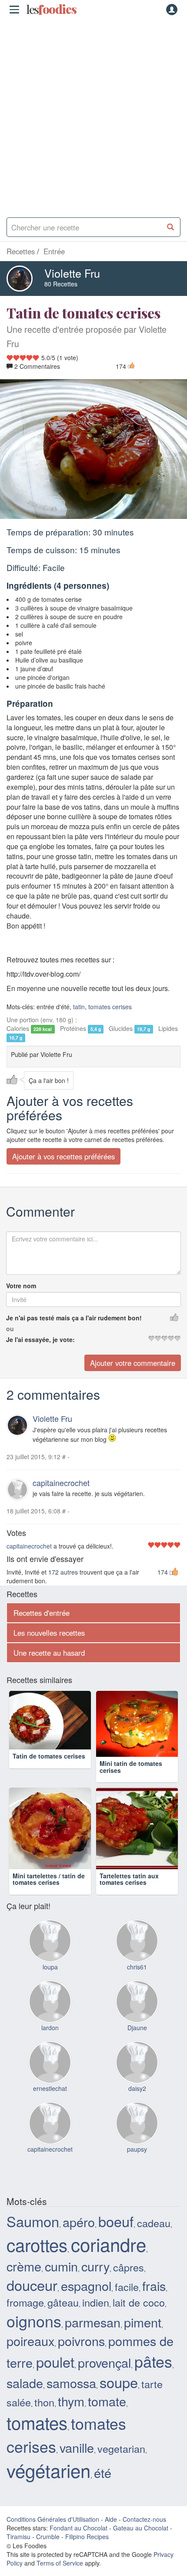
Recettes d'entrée (42, 1613)
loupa (50, 1982)
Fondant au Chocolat (78, 2543)
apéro (79, 2237)
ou (10, 1329)
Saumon (33, 2237)
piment (143, 2338)
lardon (50, 2043)
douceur (32, 2301)
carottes (37, 2260)
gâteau (63, 2318)
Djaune (137, 2043)
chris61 (137, 1982)
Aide (111, 2535)
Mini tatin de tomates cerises (131, 1782)
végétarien (48, 2486)
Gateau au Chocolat (141, 2543)
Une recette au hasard (49, 1653)
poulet (55, 2377)
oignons (34, 2337)
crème (24, 2282)
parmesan (93, 2338)
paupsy (137, 2165)
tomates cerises (110, 1007)
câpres (129, 2283)
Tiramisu (18, 2552)
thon (44, 2418)
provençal (104, 2378)
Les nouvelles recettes (49, 1633)
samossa (71, 2398)
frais (154, 2302)
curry (95, 2282)
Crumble (48, 2552)
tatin (79, 1007)
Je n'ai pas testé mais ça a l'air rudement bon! (74, 1318)
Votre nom (21, 1286)
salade (25, 2398)
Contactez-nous (144, 2535)
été (103, 2488)
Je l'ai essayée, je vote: (40, 1339)
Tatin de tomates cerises (49, 1779)
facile (127, 2303)
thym (71, 2417)
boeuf (116, 2237)
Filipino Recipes (87, 2552)
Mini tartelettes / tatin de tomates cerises (49, 1895)
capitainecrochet (61, 1483)
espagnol (86, 2302)
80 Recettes (61, 284)
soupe (119, 2398)
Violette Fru (72, 273)
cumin (61, 2282)
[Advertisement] (93, 115)
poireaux (30, 2357)
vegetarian (121, 2464)
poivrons (81, 2357)
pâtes (153, 2377)
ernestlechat (50, 2104)
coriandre (109, 2260)
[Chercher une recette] (171, 227)
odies (51, 10)
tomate (107, 2417)
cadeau (154, 2238)
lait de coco (139, 2318)
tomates (37, 2438)
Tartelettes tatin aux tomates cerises (129, 1895)
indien (96, 2318)
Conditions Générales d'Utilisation (53, 2535)
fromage (25, 2318)
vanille (77, 2463)
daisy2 (137, 2104)
